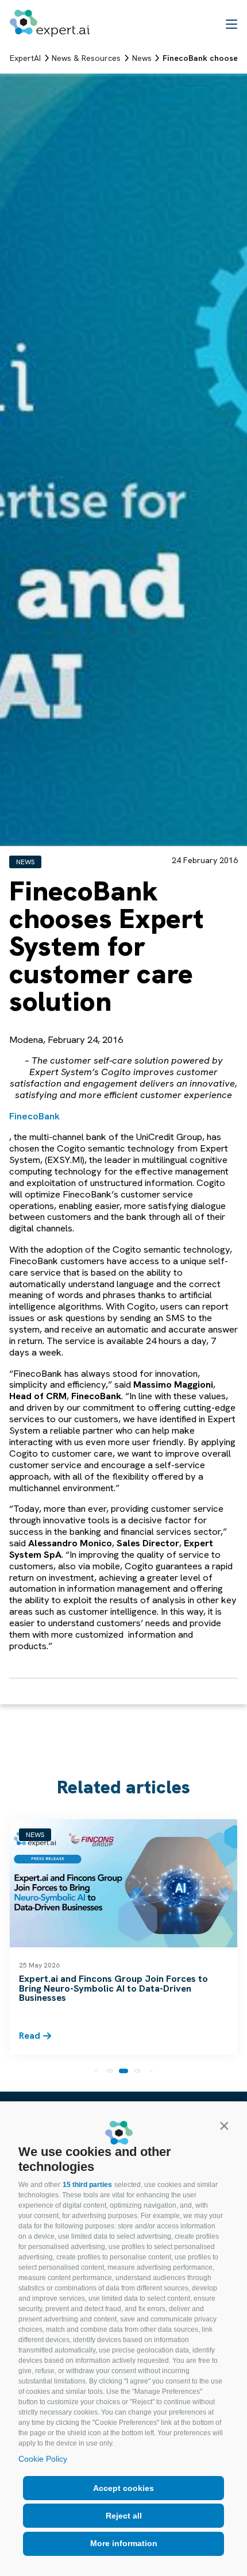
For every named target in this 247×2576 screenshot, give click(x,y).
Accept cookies (123, 2488)
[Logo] (50, 23)
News (25, 862)
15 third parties (87, 2185)
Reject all (124, 2516)
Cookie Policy (43, 2459)
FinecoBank (34, 1116)
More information (124, 2543)
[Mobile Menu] (231, 24)
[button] (224, 2126)
